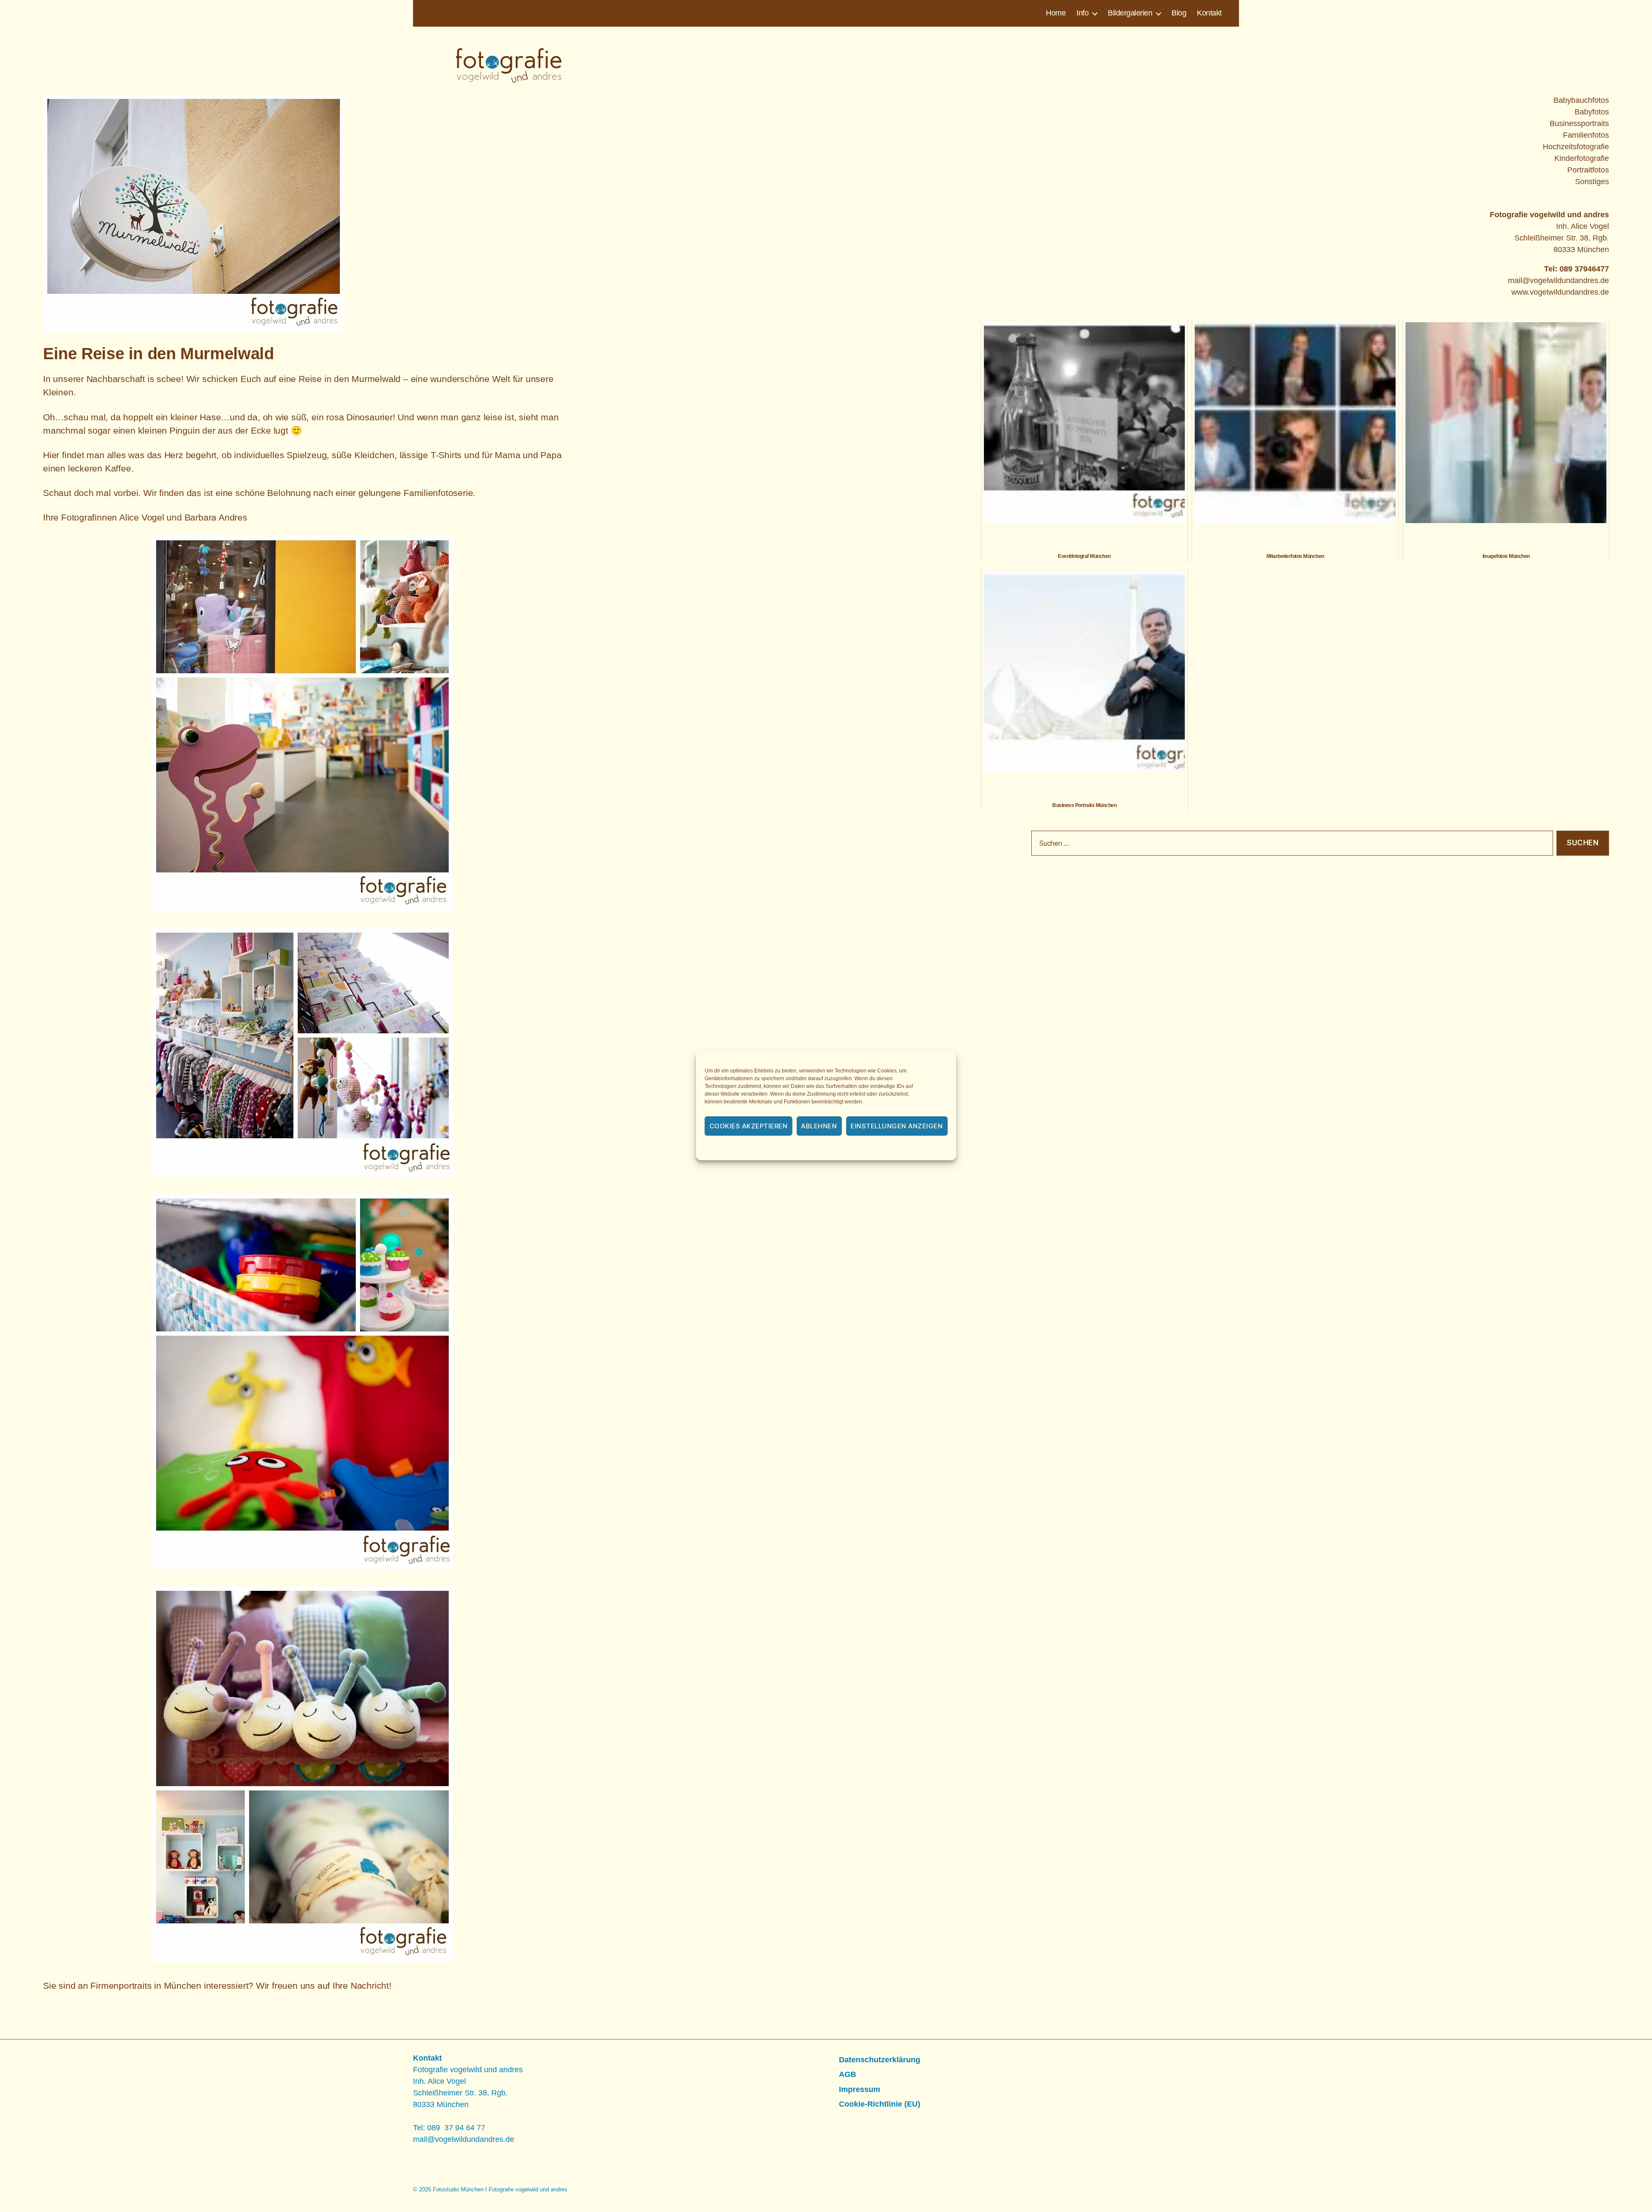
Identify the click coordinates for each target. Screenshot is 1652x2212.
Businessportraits (1579, 123)
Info (1082, 13)
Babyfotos (1592, 112)
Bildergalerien (1130, 13)
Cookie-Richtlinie (779, 1149)
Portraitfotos (1588, 170)
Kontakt (1209, 13)
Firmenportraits (121, 1986)
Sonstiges (1592, 182)
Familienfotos (1586, 135)
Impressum (889, 1149)
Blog (1179, 13)
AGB (848, 2074)
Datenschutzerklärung (838, 1149)
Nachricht (370, 1986)
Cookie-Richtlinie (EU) (880, 2104)
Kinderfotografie (1582, 158)
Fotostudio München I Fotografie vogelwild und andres (500, 2189)
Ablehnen (819, 1126)
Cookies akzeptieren (749, 1126)
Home (1056, 13)
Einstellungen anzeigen (897, 1126)
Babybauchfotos (1581, 100)
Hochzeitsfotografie (1576, 147)
